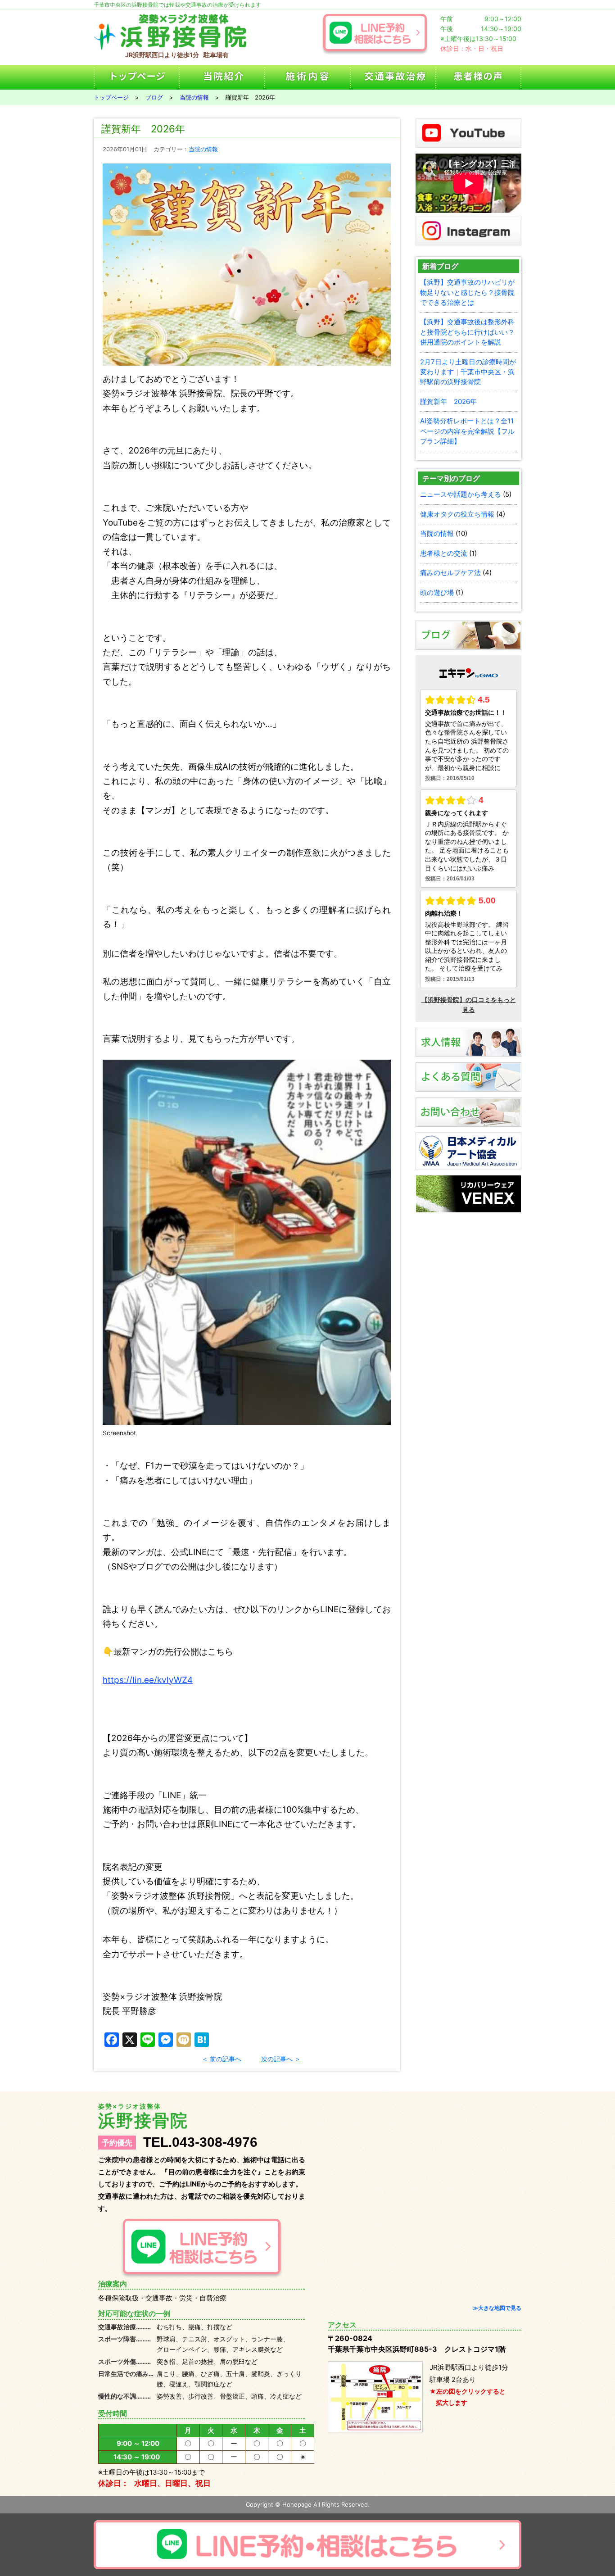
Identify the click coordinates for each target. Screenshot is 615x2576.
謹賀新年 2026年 (448, 401)
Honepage (297, 2504)
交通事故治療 (393, 77)
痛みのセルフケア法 (450, 573)
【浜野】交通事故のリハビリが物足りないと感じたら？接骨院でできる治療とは (467, 292)
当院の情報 (194, 97)
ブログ (154, 97)
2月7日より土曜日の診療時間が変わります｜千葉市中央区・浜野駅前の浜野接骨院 (468, 372)
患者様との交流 (444, 553)
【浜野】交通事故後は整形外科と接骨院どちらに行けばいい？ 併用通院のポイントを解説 (467, 332)
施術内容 (307, 77)
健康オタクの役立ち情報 (457, 514)
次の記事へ (277, 2059)
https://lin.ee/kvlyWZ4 (148, 1680)
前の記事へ (226, 2059)
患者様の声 (479, 77)
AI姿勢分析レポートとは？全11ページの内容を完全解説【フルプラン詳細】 (467, 431)
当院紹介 (222, 77)
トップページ (136, 77)
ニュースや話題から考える (461, 494)
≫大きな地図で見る (497, 2308)
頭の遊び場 (437, 592)
